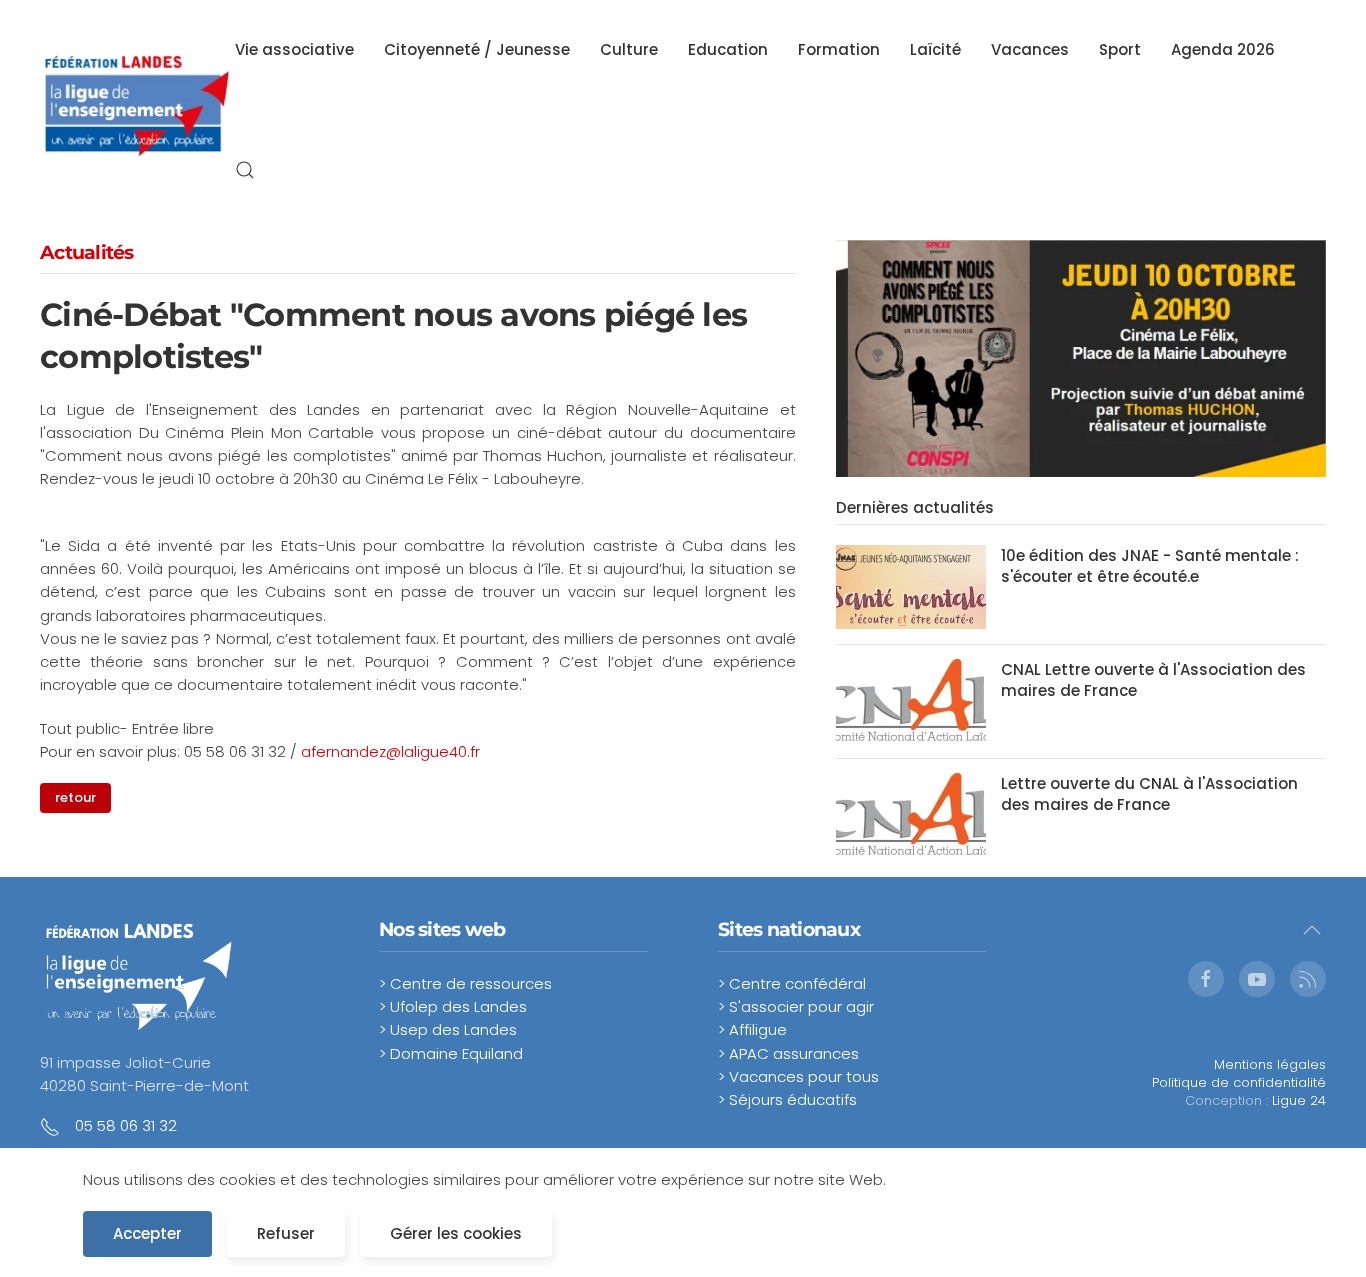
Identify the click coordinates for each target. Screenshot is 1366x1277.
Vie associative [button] (294, 49)
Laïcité (935, 49)
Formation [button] (839, 49)
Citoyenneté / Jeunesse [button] (477, 49)
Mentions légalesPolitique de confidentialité (1239, 1073)
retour (75, 797)
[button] (245, 170)
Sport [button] (1120, 49)
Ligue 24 (1299, 1100)
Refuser (286, 1233)
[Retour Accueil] (137, 110)
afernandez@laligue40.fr (390, 751)
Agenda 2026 (1223, 49)
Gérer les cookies (456, 1233)
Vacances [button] (1030, 49)
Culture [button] (629, 49)
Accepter (147, 1233)
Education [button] (728, 49)
